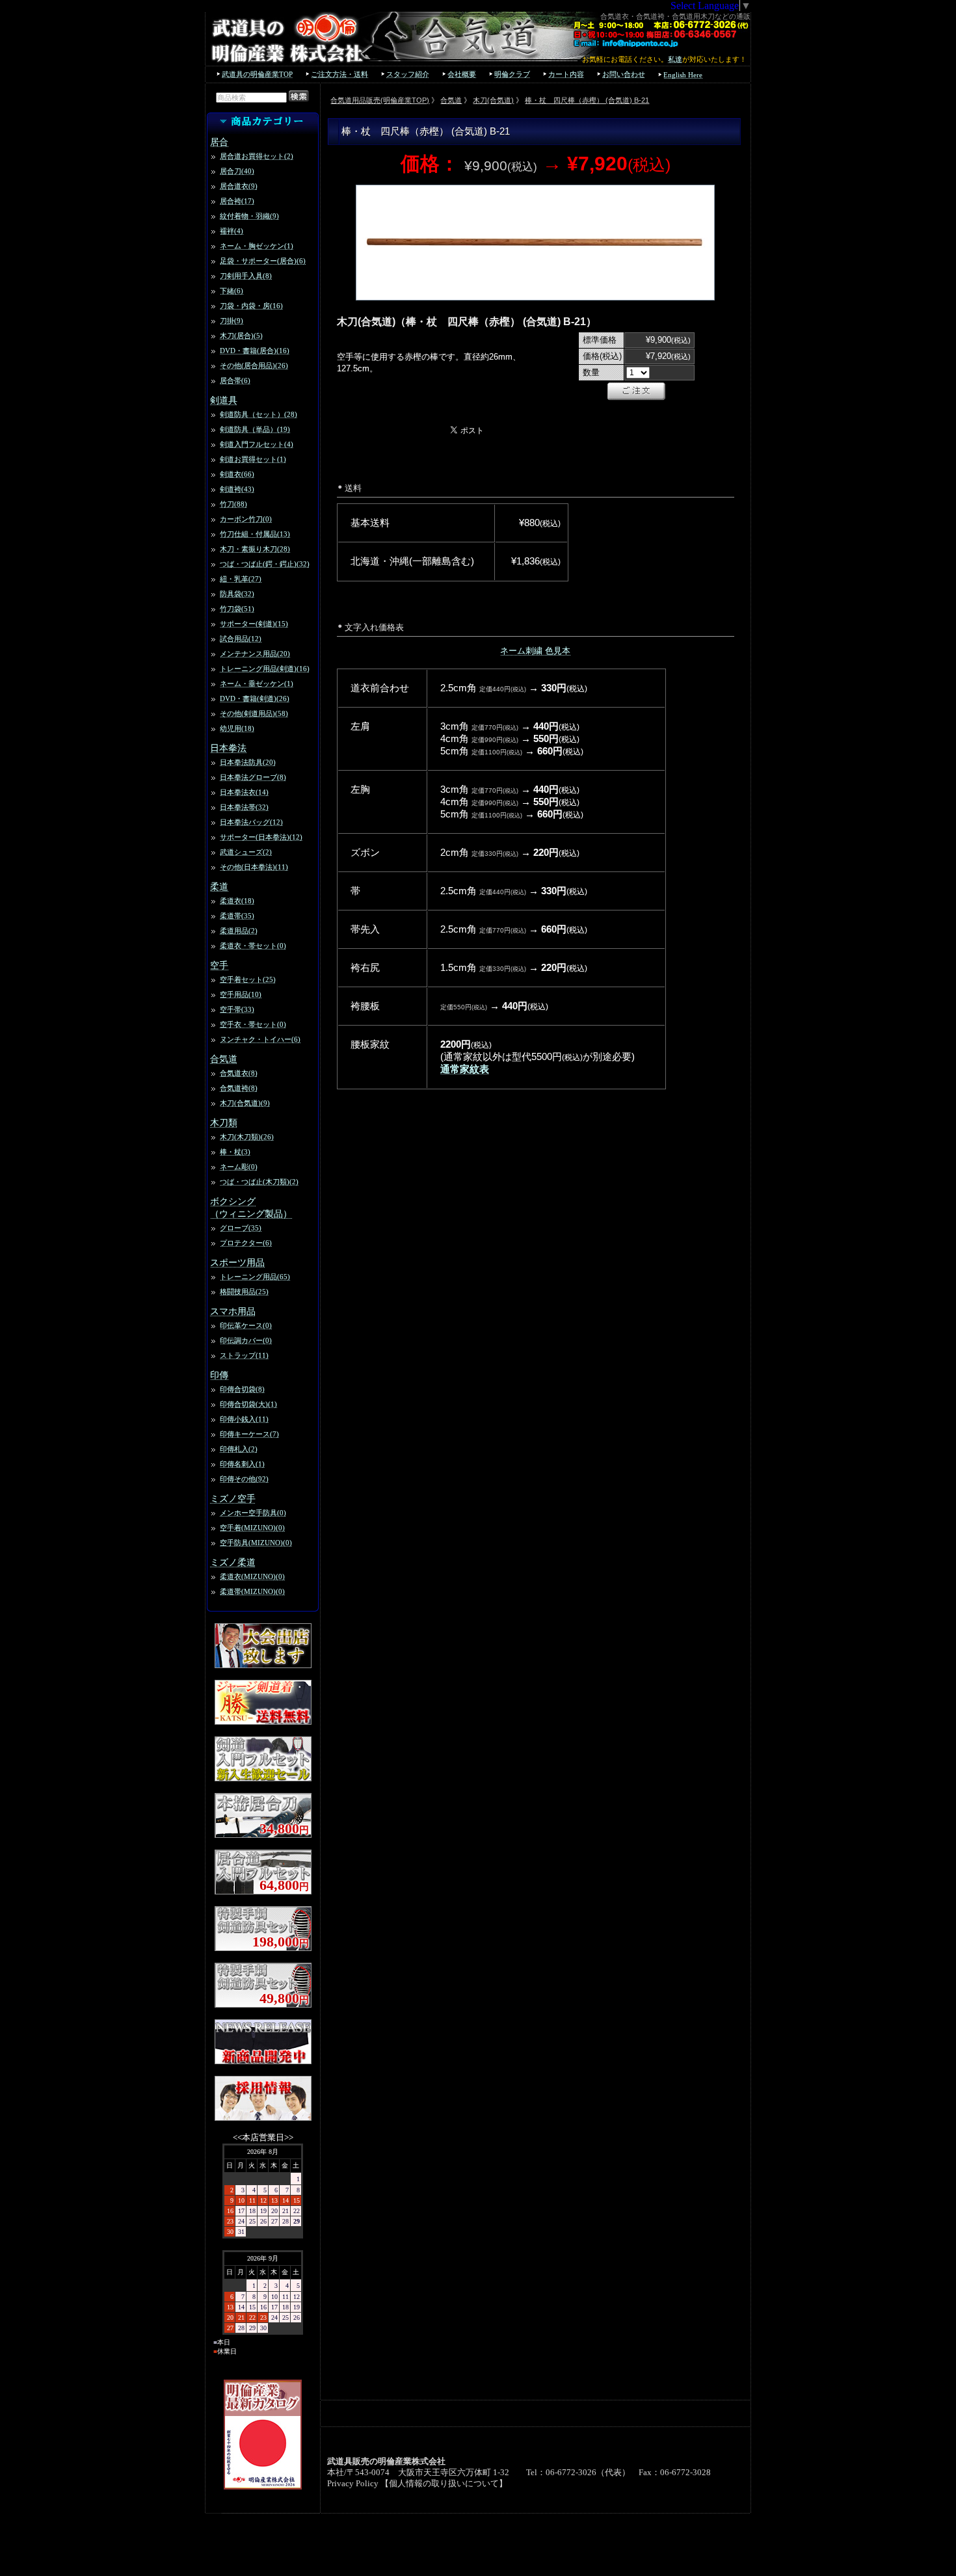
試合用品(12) (241, 639)
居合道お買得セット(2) (257, 156)
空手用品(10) (241, 994)
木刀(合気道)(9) (245, 1103)
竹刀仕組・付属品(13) (255, 534)
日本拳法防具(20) (248, 762)
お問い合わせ (624, 74)
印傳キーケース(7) (249, 1434)
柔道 (219, 886)
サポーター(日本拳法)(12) (261, 837)
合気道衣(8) (239, 1073)
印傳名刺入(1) (242, 1464)
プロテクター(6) (246, 1243)
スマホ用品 (233, 1311)
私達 (675, 59)
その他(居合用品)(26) (254, 365)
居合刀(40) (237, 171)
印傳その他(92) (244, 1479)
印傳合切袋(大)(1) (248, 1404)
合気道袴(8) (239, 1088)
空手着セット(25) (248, 979)
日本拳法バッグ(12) (251, 822)
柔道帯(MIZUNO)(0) (252, 1591)
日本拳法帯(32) (244, 807)
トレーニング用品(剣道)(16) (265, 669)
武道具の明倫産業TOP (257, 74)
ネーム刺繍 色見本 (535, 651)
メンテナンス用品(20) (255, 654)
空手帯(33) (237, 1009)
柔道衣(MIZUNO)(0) (252, 1576)
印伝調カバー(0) (246, 1340)
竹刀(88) (233, 504)
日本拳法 (228, 748)
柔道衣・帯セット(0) (253, 946)
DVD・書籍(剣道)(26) (255, 698)
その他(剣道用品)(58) (254, 713)
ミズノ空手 (233, 1498)
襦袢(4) (232, 231)
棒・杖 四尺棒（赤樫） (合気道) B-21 (587, 100)
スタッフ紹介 (408, 74)
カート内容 (566, 74)
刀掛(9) (232, 321)
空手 (219, 965)
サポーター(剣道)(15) (254, 624)
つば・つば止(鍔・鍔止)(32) (265, 564)
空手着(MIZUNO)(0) (252, 1528)
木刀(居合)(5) (241, 336)
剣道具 (224, 400)
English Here (683, 75)
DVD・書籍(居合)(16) (255, 351)
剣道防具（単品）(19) (255, 429)
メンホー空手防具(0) (253, 1513)
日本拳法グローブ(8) (253, 777)
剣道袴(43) (237, 489)
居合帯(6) (235, 380)
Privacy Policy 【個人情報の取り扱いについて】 (417, 2484)
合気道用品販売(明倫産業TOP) (380, 100)
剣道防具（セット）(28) (259, 414)
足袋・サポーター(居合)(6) (263, 261)
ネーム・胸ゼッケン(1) (257, 246)
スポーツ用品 (237, 1262)
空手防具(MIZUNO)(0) (256, 1543)
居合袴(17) (237, 201)
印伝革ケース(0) (246, 1325)
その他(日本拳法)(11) (254, 867)
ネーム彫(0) (239, 1167)
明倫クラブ (512, 74)
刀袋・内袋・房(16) (251, 306)
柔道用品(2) (239, 931)
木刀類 (224, 1122)
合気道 (224, 1059)
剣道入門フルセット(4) (257, 444)
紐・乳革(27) (241, 579)
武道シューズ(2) (246, 852)
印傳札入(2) (239, 1449)
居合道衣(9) (239, 186)
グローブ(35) (241, 1228)
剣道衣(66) (237, 474)
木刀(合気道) (493, 100)
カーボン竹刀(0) (246, 519)
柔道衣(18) (237, 901)
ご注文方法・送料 (339, 74)
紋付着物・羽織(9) (249, 216)
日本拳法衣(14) (244, 792)
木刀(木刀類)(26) (247, 1137)
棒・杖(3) (235, 1152)
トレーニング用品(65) (255, 1277)
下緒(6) (232, 291)
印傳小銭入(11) (244, 1419)
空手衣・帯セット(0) (253, 1024)
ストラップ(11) (244, 1355)
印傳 (219, 1375)
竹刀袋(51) (237, 609)
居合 (219, 142)
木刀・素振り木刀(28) (255, 549)
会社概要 (462, 74)
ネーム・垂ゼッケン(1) (257, 684)
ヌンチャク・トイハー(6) (260, 1039)
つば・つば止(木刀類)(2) (259, 1182)
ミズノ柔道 (233, 1562)
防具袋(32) (237, 594)
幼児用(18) (237, 728)
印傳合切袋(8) (242, 1389)
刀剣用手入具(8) (246, 276)
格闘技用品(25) (244, 1292)
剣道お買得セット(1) (253, 459)
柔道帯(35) (237, 916)
